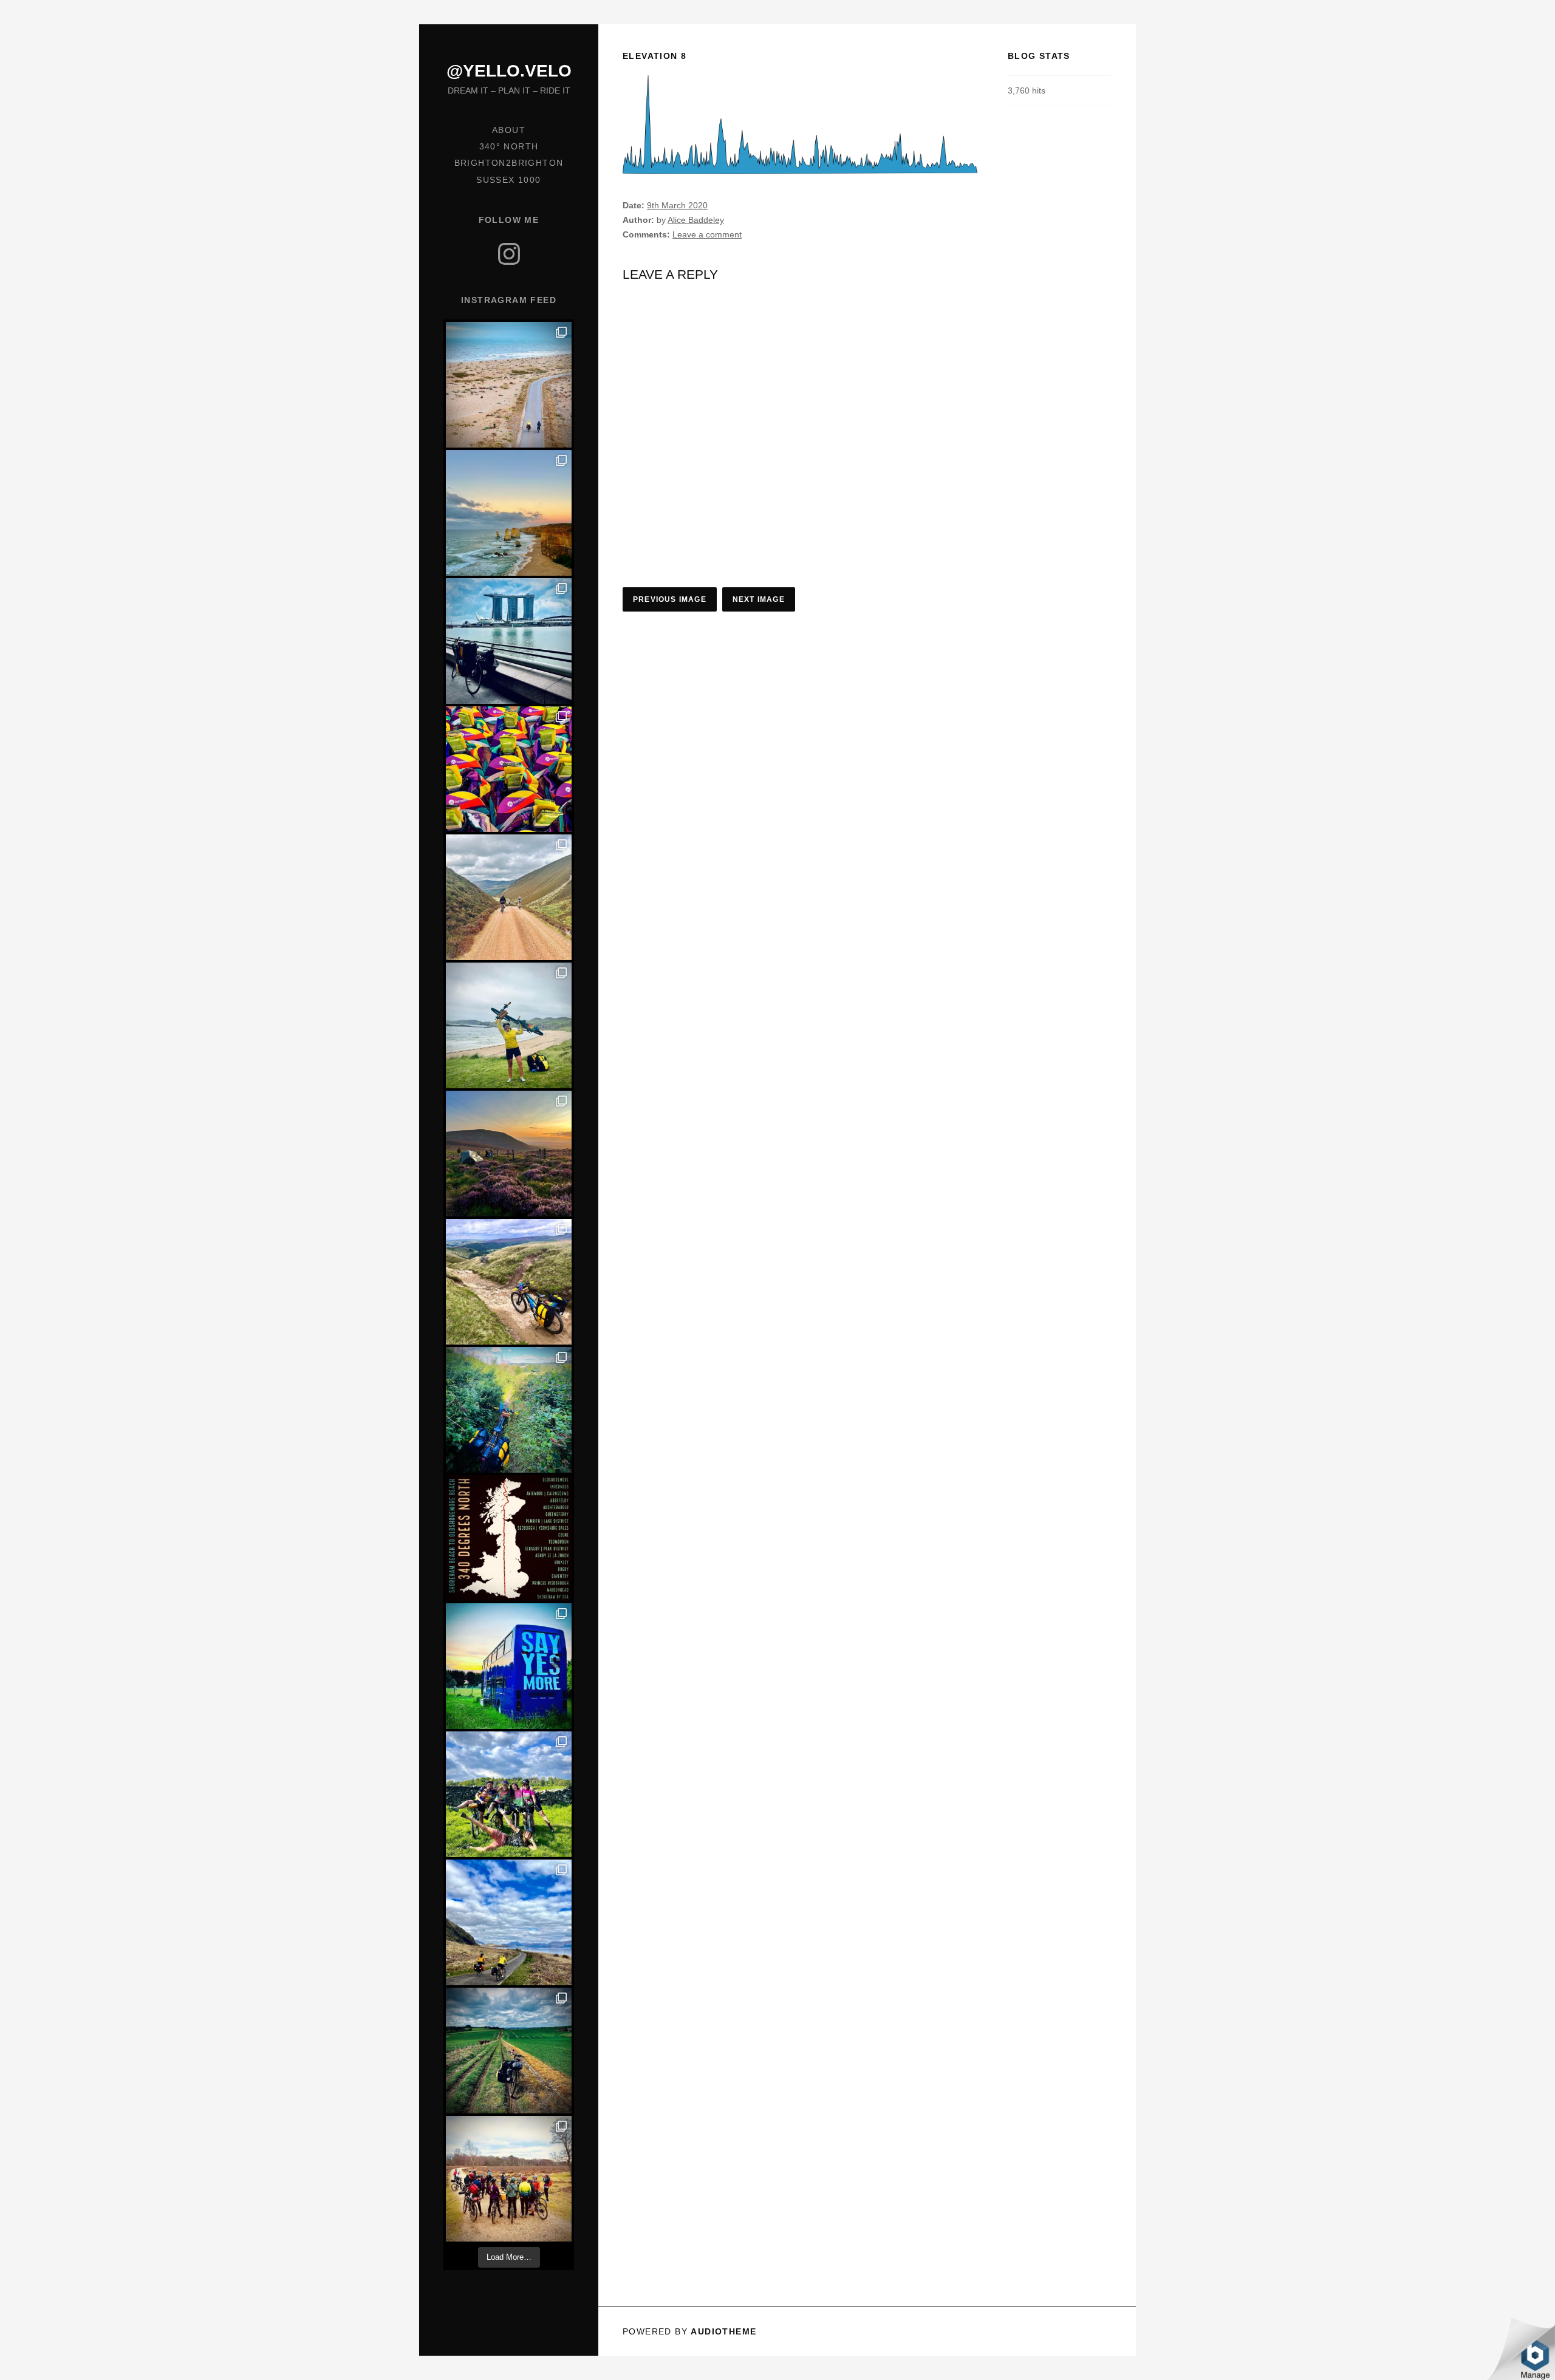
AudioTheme (723, 2331)
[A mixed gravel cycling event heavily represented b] (509, 2179)
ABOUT (509, 130)
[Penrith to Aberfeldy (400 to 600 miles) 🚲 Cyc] (509, 1154)
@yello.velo (509, 71)
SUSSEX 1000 (508, 180)
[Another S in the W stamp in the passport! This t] (509, 769)
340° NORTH (509, 146)
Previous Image (670, 599)
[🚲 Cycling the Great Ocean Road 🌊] (509, 513)
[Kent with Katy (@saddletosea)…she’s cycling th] (509, 385)
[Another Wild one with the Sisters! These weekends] (509, 1794)
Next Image (759, 599)
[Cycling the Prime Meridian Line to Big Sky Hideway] (509, 1666)
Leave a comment (707, 234)
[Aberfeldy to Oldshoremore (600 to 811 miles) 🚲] (509, 1025)
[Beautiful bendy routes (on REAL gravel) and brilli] (509, 897)
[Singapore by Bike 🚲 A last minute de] (509, 641)
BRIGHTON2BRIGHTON (509, 163)
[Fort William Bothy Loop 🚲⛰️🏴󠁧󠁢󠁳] (509, 1922)
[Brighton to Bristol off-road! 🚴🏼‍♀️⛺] (509, 2051)
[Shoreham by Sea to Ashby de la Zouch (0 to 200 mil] (509, 1410)
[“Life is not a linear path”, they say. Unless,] (509, 1538)
